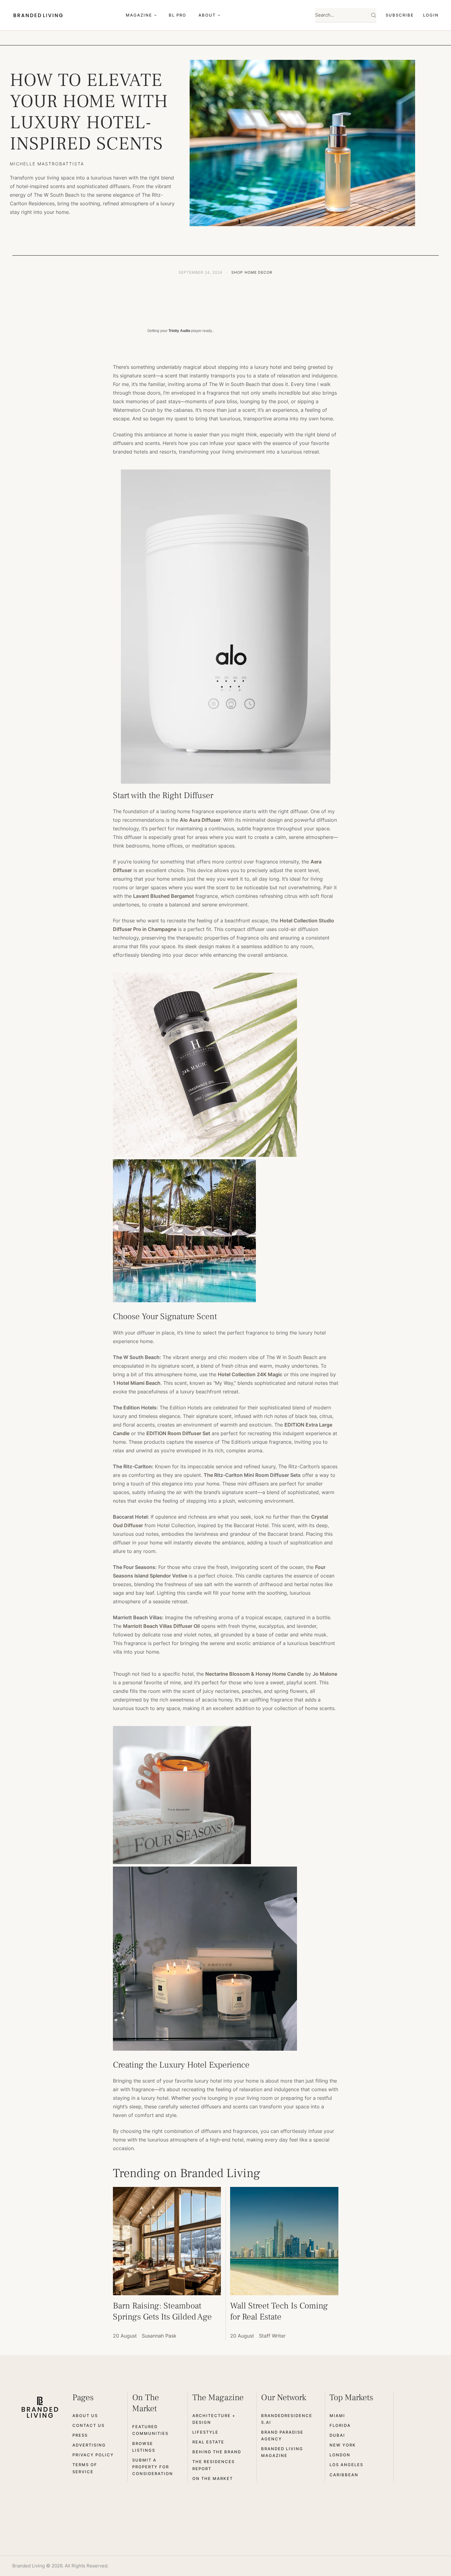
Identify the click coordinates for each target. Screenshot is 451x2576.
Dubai (337, 2435)
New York (343, 2445)
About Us (85, 2416)
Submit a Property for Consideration (153, 2467)
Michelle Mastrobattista (47, 164)
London (340, 2455)
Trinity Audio (179, 331)
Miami (337, 2416)
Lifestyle (205, 2432)
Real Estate (208, 2442)
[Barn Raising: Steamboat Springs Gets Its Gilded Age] (167, 2241)
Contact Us (89, 2425)
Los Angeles (346, 2465)
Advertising (89, 2445)
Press (80, 2435)
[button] (155, 15)
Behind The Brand (217, 2452)
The (208, 1475)
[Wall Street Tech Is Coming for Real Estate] (284, 2241)
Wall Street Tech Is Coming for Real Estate (279, 2311)
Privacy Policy (93, 2455)
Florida (340, 2425)
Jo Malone (325, 1674)
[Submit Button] (374, 15)
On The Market (213, 2478)
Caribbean (344, 2475)
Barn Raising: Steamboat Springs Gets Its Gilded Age (162, 2311)
